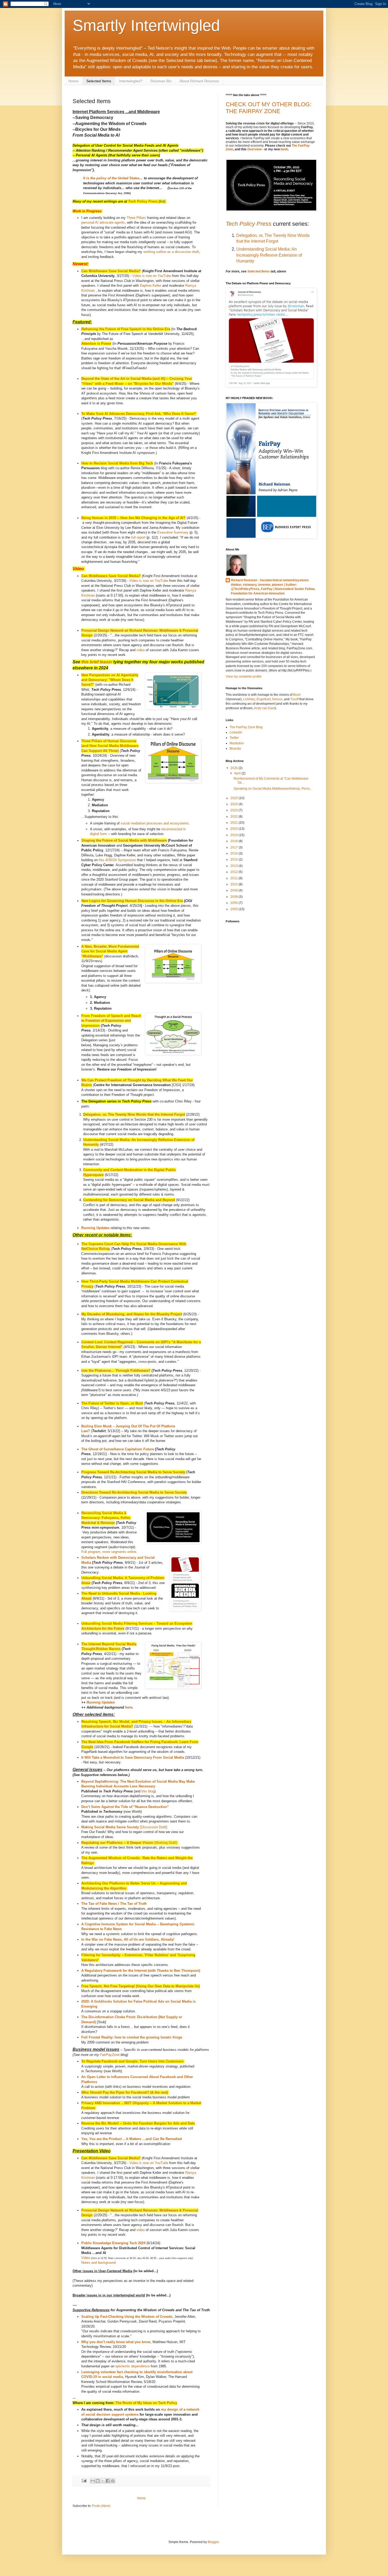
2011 (235, 878)
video (141, 650)
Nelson (277, 699)
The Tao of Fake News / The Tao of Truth (114, 1904)
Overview (254, 149)
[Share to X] (103, 2481)
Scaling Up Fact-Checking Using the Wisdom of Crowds (127, 2317)
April (238, 773)
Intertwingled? (131, 81)
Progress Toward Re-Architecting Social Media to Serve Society (133, 1472)
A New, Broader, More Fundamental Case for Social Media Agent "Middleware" (110, 951)
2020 (235, 829)
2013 (235, 866)
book (284, 149)
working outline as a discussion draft (171, 252)
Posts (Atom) (101, 2506)
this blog (148, 1791)
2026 (235, 768)
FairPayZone (110, 2055)
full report (138, 537)
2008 (235, 897)
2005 (235, 909)
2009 (235, 890)
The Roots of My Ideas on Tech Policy (146, 2403)
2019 (235, 835)
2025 (235, 798)
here (129, 1707)
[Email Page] (84, 2481)
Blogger (213, 2542)
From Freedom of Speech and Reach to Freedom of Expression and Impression (111, 1021)
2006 (235, 903)
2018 (235, 841)
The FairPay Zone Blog (246, 727)
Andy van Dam (264, 708)
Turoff (295, 699)
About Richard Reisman (199, 81)
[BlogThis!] (98, 2481)
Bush (297, 695)
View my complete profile (244, 677)
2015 (235, 860)
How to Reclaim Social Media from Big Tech (117, 463)
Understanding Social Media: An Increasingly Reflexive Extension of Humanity (269, 255)
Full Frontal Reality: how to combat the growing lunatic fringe (132, 2037)
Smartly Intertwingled (146, 25)
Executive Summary (173, 532)
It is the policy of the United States (111, 178)
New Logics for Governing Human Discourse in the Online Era (132, 901)
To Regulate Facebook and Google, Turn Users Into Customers (132, 2061)
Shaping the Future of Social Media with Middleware (124, 840)
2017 (235, 847)
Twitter (234, 738)
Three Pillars (136, 218)
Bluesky (235, 749)
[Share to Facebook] (108, 2481)
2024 (235, 804)
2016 (235, 853)
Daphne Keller (151, 286)
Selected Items (99, 81)
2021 (235, 823)
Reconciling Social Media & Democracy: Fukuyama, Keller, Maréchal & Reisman (106, 1518)
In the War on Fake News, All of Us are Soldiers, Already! (128, 1939)
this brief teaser (97, 662)
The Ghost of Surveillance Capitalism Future (118, 1449)
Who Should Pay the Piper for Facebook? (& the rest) (125, 2092)
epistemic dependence (133, 2366)
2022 (235, 817)
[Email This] (93, 2481)
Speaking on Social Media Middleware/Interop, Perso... (273, 789)
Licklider (249, 699)
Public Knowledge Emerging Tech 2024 (113, 2243)
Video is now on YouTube (152, 276)
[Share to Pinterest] (113, 2481)
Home (73, 81)
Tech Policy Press (143, 201)
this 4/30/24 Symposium (117, 860)
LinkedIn (236, 732)
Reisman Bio (161, 81)
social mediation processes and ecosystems (155, 823)
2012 (235, 872)
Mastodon (237, 743)
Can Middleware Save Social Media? (111, 271)
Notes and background (98, 2263)
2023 (235, 810)
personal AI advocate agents (103, 222)
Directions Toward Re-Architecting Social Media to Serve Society (134, 1492)
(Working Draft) (129, 1843)
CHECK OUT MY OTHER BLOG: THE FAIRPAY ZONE (269, 108)
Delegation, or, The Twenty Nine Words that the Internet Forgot (134, 1114)
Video (86, 2258)
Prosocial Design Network (103, 630)
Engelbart (264, 699)
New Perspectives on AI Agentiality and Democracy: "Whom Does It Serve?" (110, 680)
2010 (235, 884)
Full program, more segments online (109, 1552)
